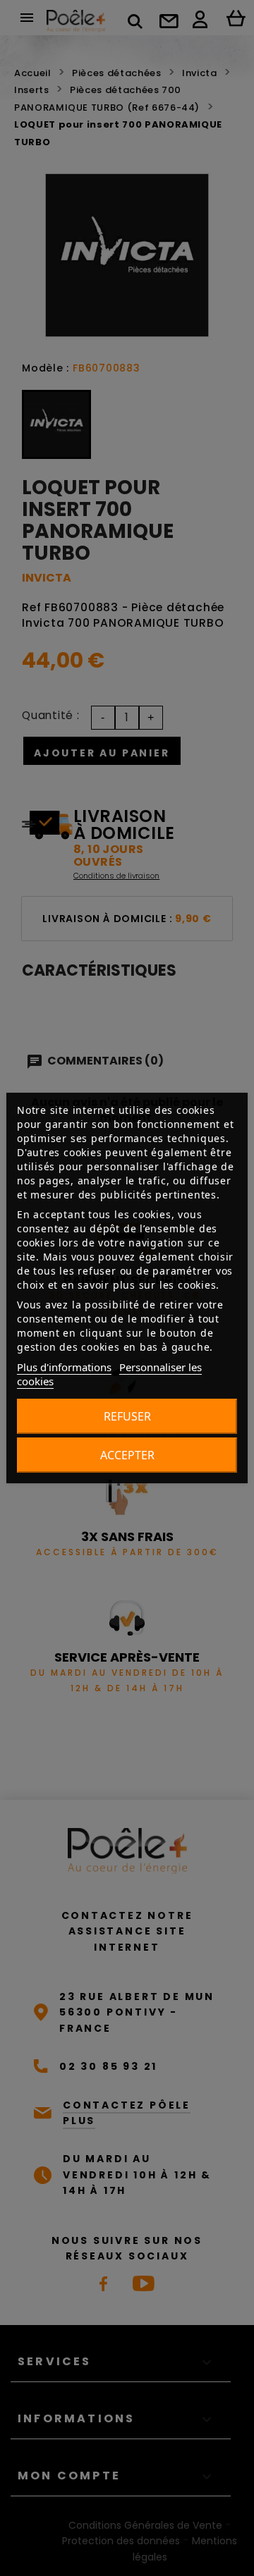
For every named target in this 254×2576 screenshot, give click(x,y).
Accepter (127, 1455)
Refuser (127, 1416)
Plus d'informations (64, 1367)
